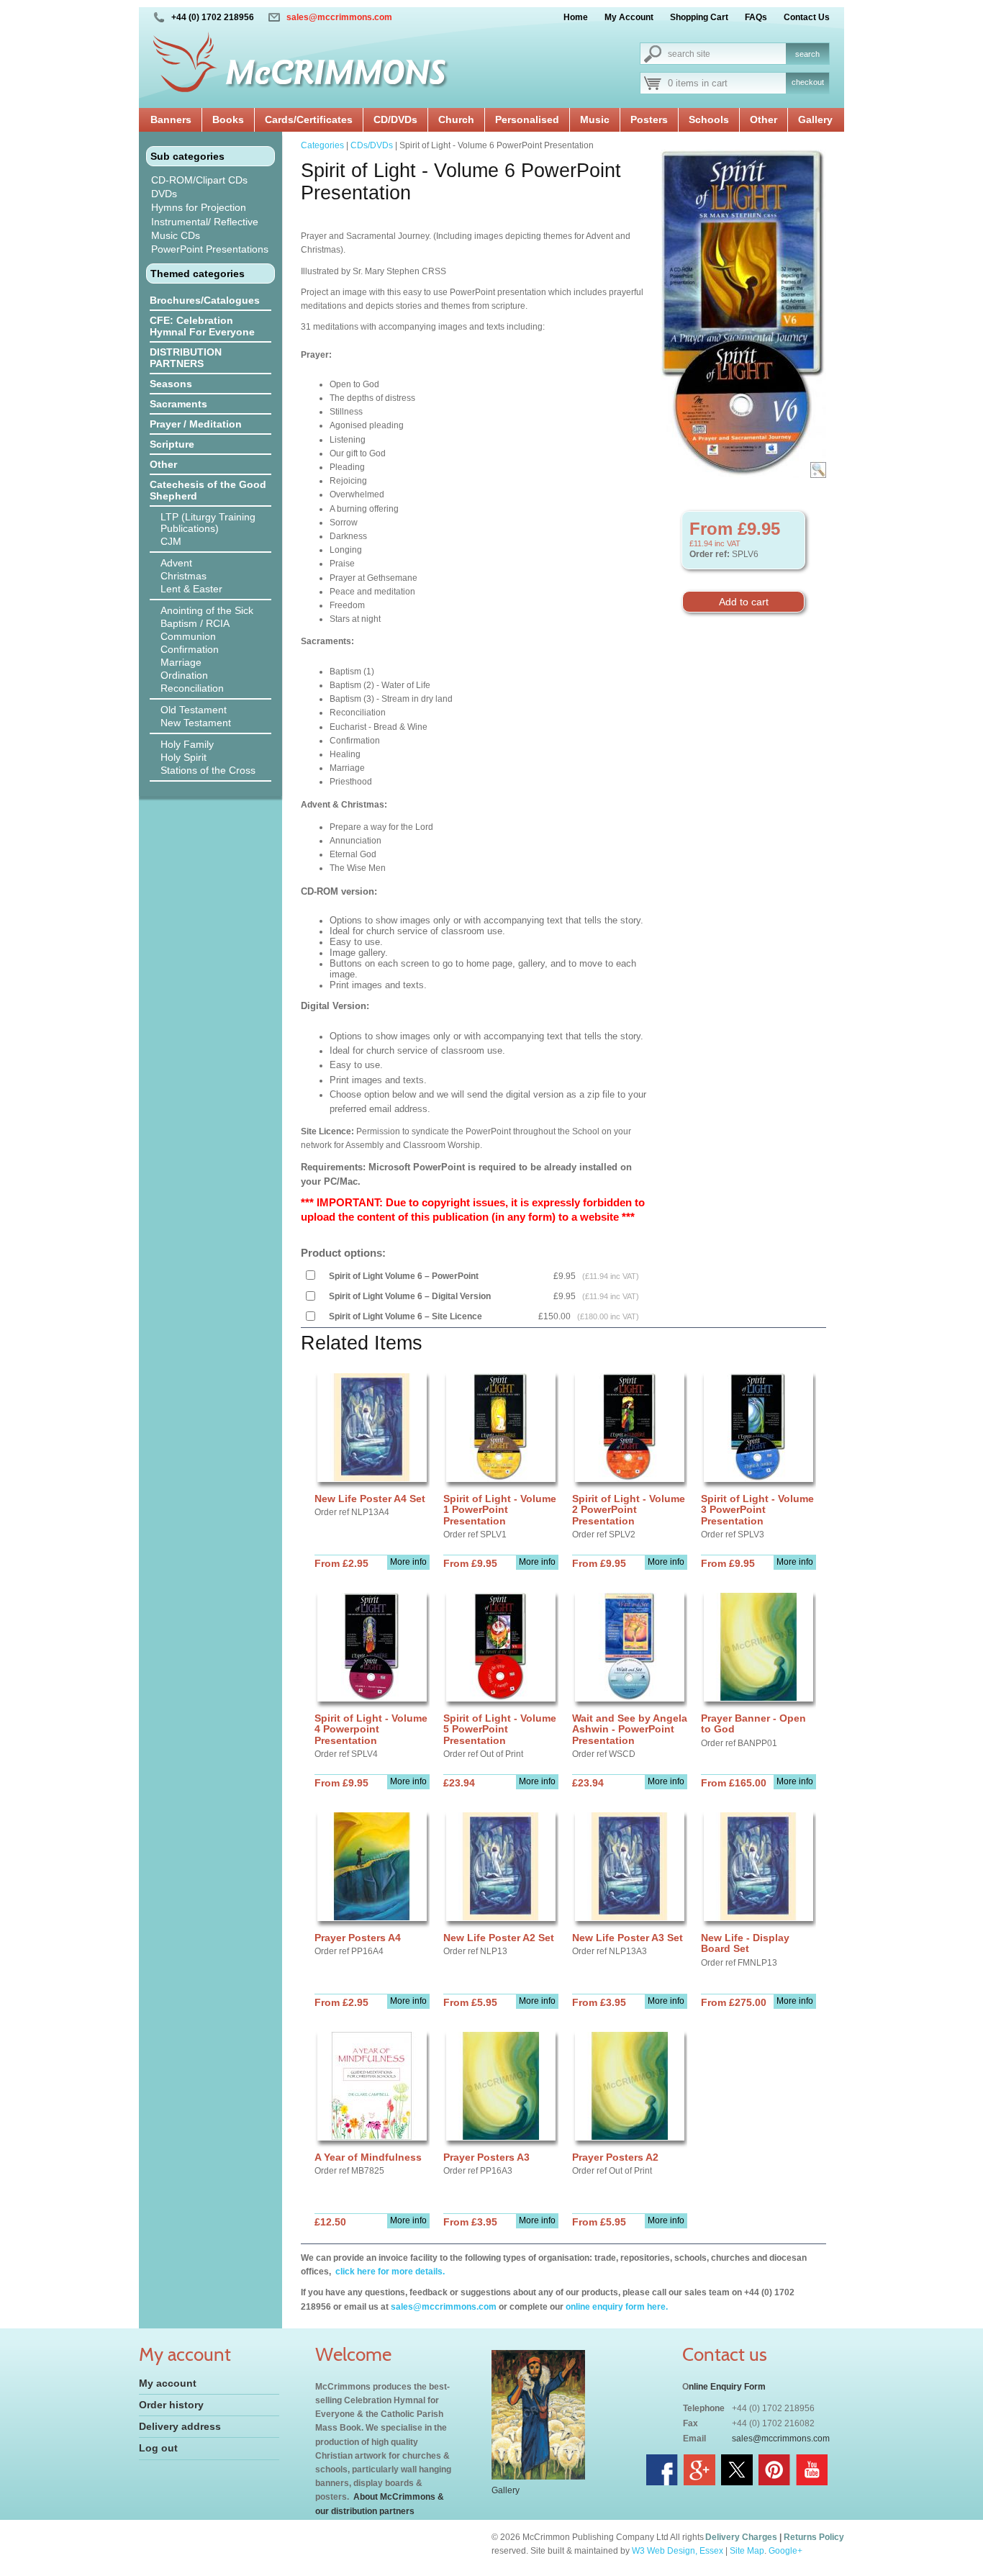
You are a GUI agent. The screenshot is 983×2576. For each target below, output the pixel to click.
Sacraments (178, 404)
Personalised (527, 119)
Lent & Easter (191, 589)
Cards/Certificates (309, 119)
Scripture (172, 444)
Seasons (171, 384)
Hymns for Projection (199, 207)
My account (168, 2383)
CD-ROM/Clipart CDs (199, 180)
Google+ (785, 2551)
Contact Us (807, 17)
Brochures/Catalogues (205, 300)
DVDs (164, 194)
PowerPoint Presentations (210, 249)
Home (576, 17)
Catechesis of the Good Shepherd (208, 490)
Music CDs (176, 235)
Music (595, 119)
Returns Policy (814, 2537)
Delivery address (180, 2426)
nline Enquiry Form (727, 2387)
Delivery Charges (741, 2537)
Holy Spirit (184, 757)
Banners (171, 119)
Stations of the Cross (208, 770)
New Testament (196, 723)
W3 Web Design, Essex (678, 2551)
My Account (629, 17)
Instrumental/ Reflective (205, 222)
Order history (171, 2405)
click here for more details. (389, 2272)
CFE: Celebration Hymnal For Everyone (202, 326)
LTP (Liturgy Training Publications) (208, 523)
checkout (808, 82)
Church (456, 119)
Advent (176, 563)
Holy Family (187, 744)
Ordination (184, 675)
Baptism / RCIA (195, 623)
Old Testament (194, 710)
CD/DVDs (395, 119)
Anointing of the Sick (207, 610)
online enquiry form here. (617, 2307)
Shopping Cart (699, 17)
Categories (322, 145)
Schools (709, 119)
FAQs (756, 17)
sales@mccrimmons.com (339, 17)
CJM (171, 541)
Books (228, 119)
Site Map (747, 2551)
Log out (158, 2448)
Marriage (181, 662)
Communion (188, 636)
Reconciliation (192, 688)
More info (408, 1562)
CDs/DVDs (372, 145)
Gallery (815, 119)
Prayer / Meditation (196, 424)
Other (764, 119)
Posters (649, 119)
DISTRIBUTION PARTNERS (186, 358)
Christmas (184, 576)
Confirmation (190, 649)
